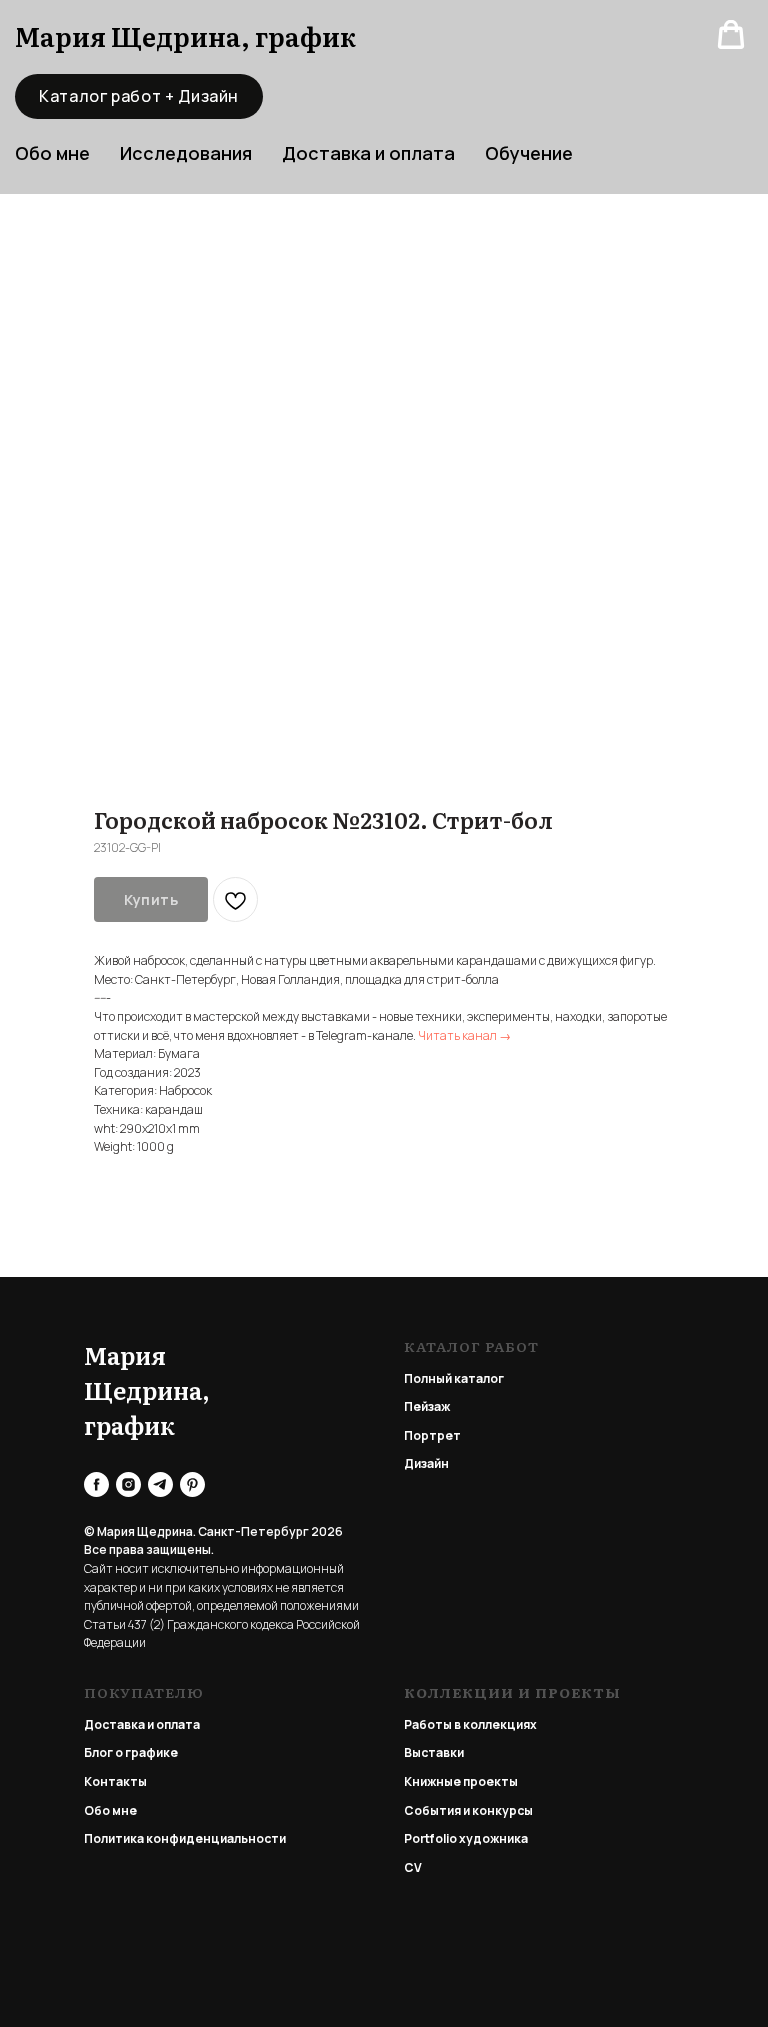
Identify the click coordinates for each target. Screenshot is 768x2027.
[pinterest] (192, 1484)
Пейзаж (427, 1406)
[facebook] (96, 1484)
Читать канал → (464, 1035)
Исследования (186, 153)
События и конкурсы (468, 1810)
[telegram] (160, 1484)
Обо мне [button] (52, 153)
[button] (731, 35)
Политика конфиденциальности (185, 1838)
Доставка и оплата (368, 153)
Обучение (529, 153)
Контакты (115, 1781)
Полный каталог (454, 1378)
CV (413, 1867)
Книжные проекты (461, 1781)
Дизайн (426, 1463)
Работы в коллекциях (470, 1724)
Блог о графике (131, 1752)
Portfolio (430, 1838)
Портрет (432, 1435)
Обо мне (110, 1810)
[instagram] (128, 1484)
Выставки (434, 1752)
